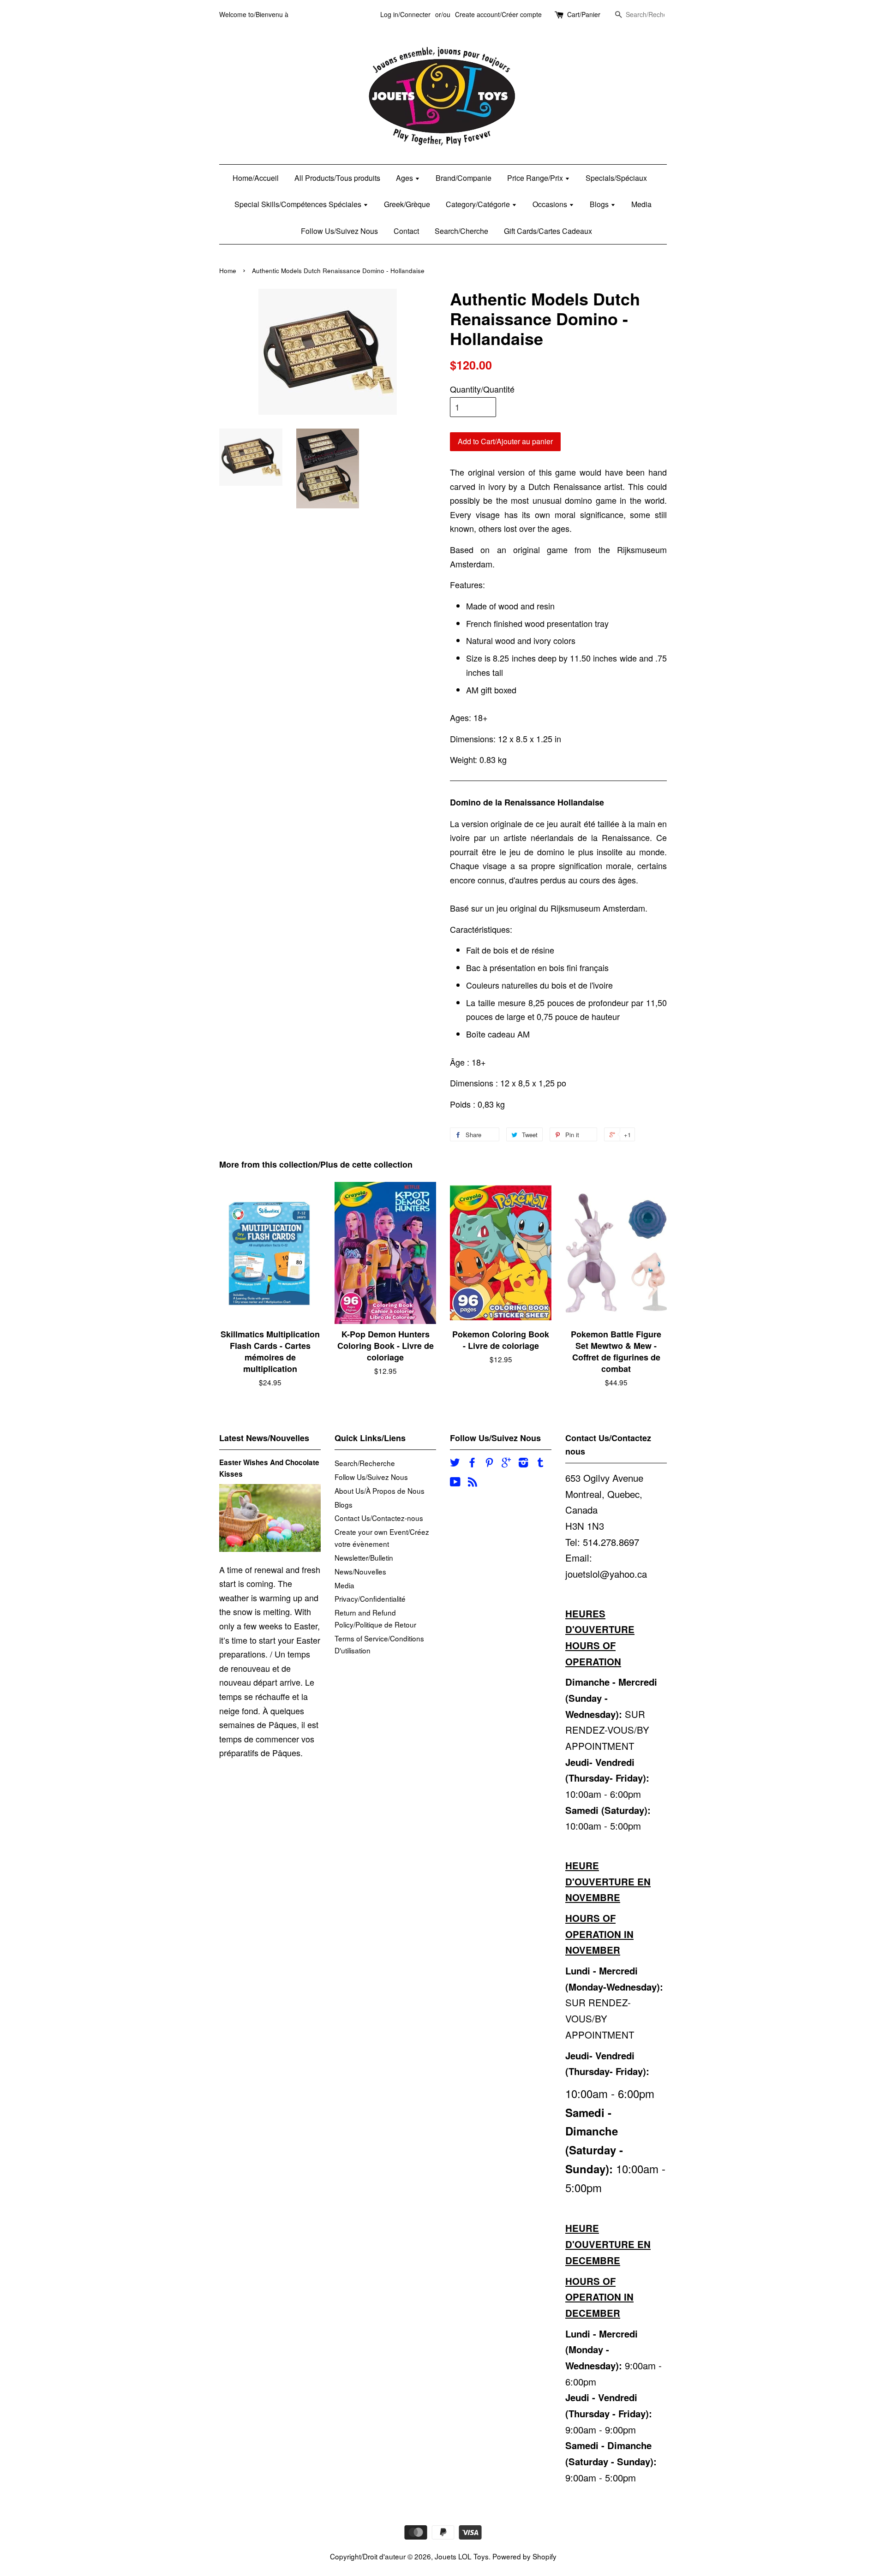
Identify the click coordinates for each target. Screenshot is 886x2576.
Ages (405, 178)
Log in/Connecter (405, 14)
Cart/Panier (584, 14)
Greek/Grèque (407, 204)
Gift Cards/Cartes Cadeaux (548, 231)
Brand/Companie (464, 178)
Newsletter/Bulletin (364, 1557)
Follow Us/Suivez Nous (339, 231)
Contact (406, 231)
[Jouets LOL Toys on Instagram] (523, 1463)
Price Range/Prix (536, 178)
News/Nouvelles (360, 1571)
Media (641, 204)
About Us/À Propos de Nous (380, 1491)
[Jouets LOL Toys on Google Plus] (506, 1463)
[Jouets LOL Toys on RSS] (473, 1483)
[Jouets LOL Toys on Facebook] (472, 1463)
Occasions (551, 204)
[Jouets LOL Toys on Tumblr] (540, 1463)
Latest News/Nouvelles (264, 1438)
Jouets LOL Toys (462, 2556)
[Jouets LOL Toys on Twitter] (455, 1463)
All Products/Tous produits (337, 178)
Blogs (600, 204)
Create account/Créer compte (498, 14)
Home (228, 271)
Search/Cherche (461, 231)
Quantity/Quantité (482, 389)
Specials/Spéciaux (616, 178)
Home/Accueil (256, 178)
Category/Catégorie (479, 204)
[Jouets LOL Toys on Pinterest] (489, 1463)
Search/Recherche (365, 1463)
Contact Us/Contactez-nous (379, 1518)
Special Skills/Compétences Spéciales (299, 204)
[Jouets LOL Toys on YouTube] (455, 1483)
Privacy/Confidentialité (370, 1598)
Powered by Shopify (524, 2556)
